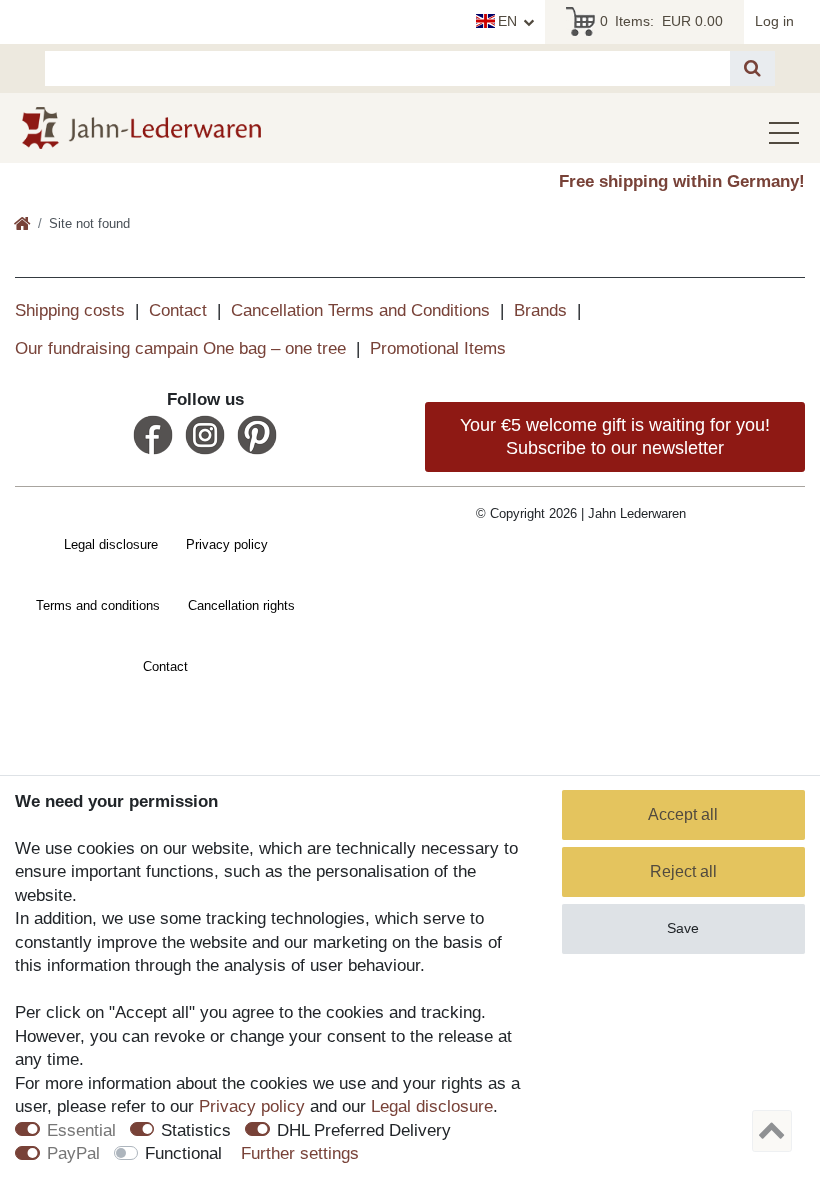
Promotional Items (438, 348)
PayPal (73, 1153)
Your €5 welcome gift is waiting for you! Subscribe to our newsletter (615, 436)
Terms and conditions (98, 605)
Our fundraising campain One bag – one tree (180, 348)
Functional (183, 1153)
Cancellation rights (241, 605)
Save (683, 928)
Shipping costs (70, 310)
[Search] (752, 68)
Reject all (683, 871)
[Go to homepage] (22, 225)
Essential (81, 1130)
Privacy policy (227, 544)
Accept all (683, 814)
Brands (540, 310)
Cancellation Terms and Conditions (360, 310)
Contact (178, 310)
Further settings (300, 1153)
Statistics (196, 1130)
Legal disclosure (111, 544)
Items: (661, 21)
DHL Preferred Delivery (364, 1130)
